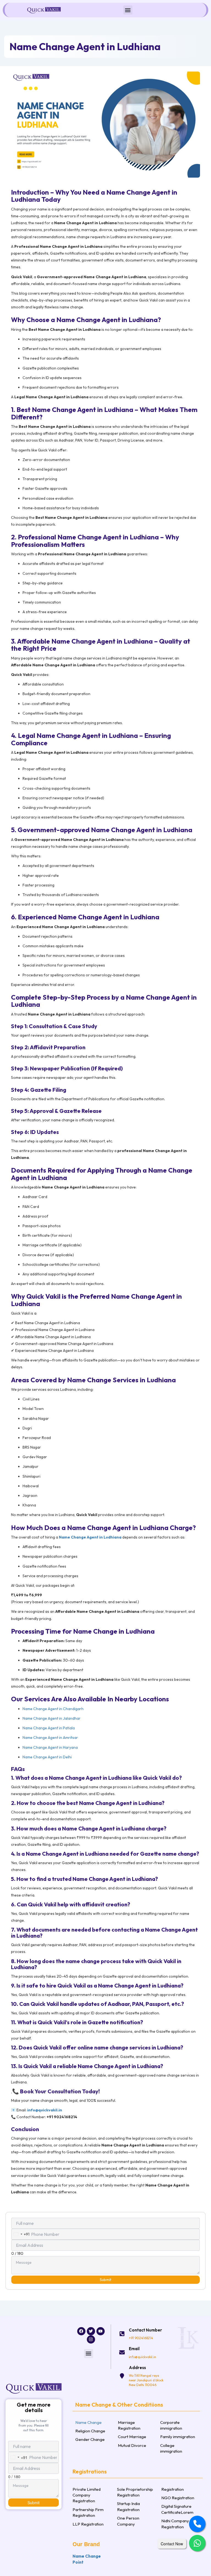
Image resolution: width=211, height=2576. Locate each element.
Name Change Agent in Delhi (47, 1757)
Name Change (88, 2422)
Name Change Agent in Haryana (50, 1747)
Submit (105, 2280)
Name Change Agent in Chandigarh (53, 1709)
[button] (128, 10)
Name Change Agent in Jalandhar (52, 1718)
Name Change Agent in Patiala (49, 1728)
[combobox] (20, 2234)
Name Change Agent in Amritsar (50, 1738)
